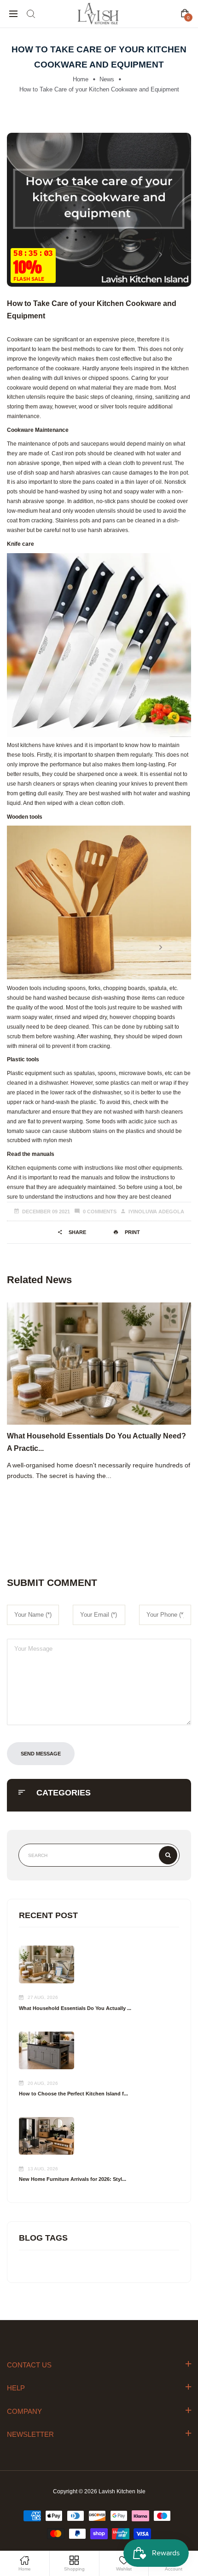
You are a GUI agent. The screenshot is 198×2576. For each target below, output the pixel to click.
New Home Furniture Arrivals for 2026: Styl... (73, 2179)
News (107, 79)
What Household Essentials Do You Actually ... (75, 2008)
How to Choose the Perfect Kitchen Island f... (73, 2094)
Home (81, 79)
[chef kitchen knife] (99, 645)
